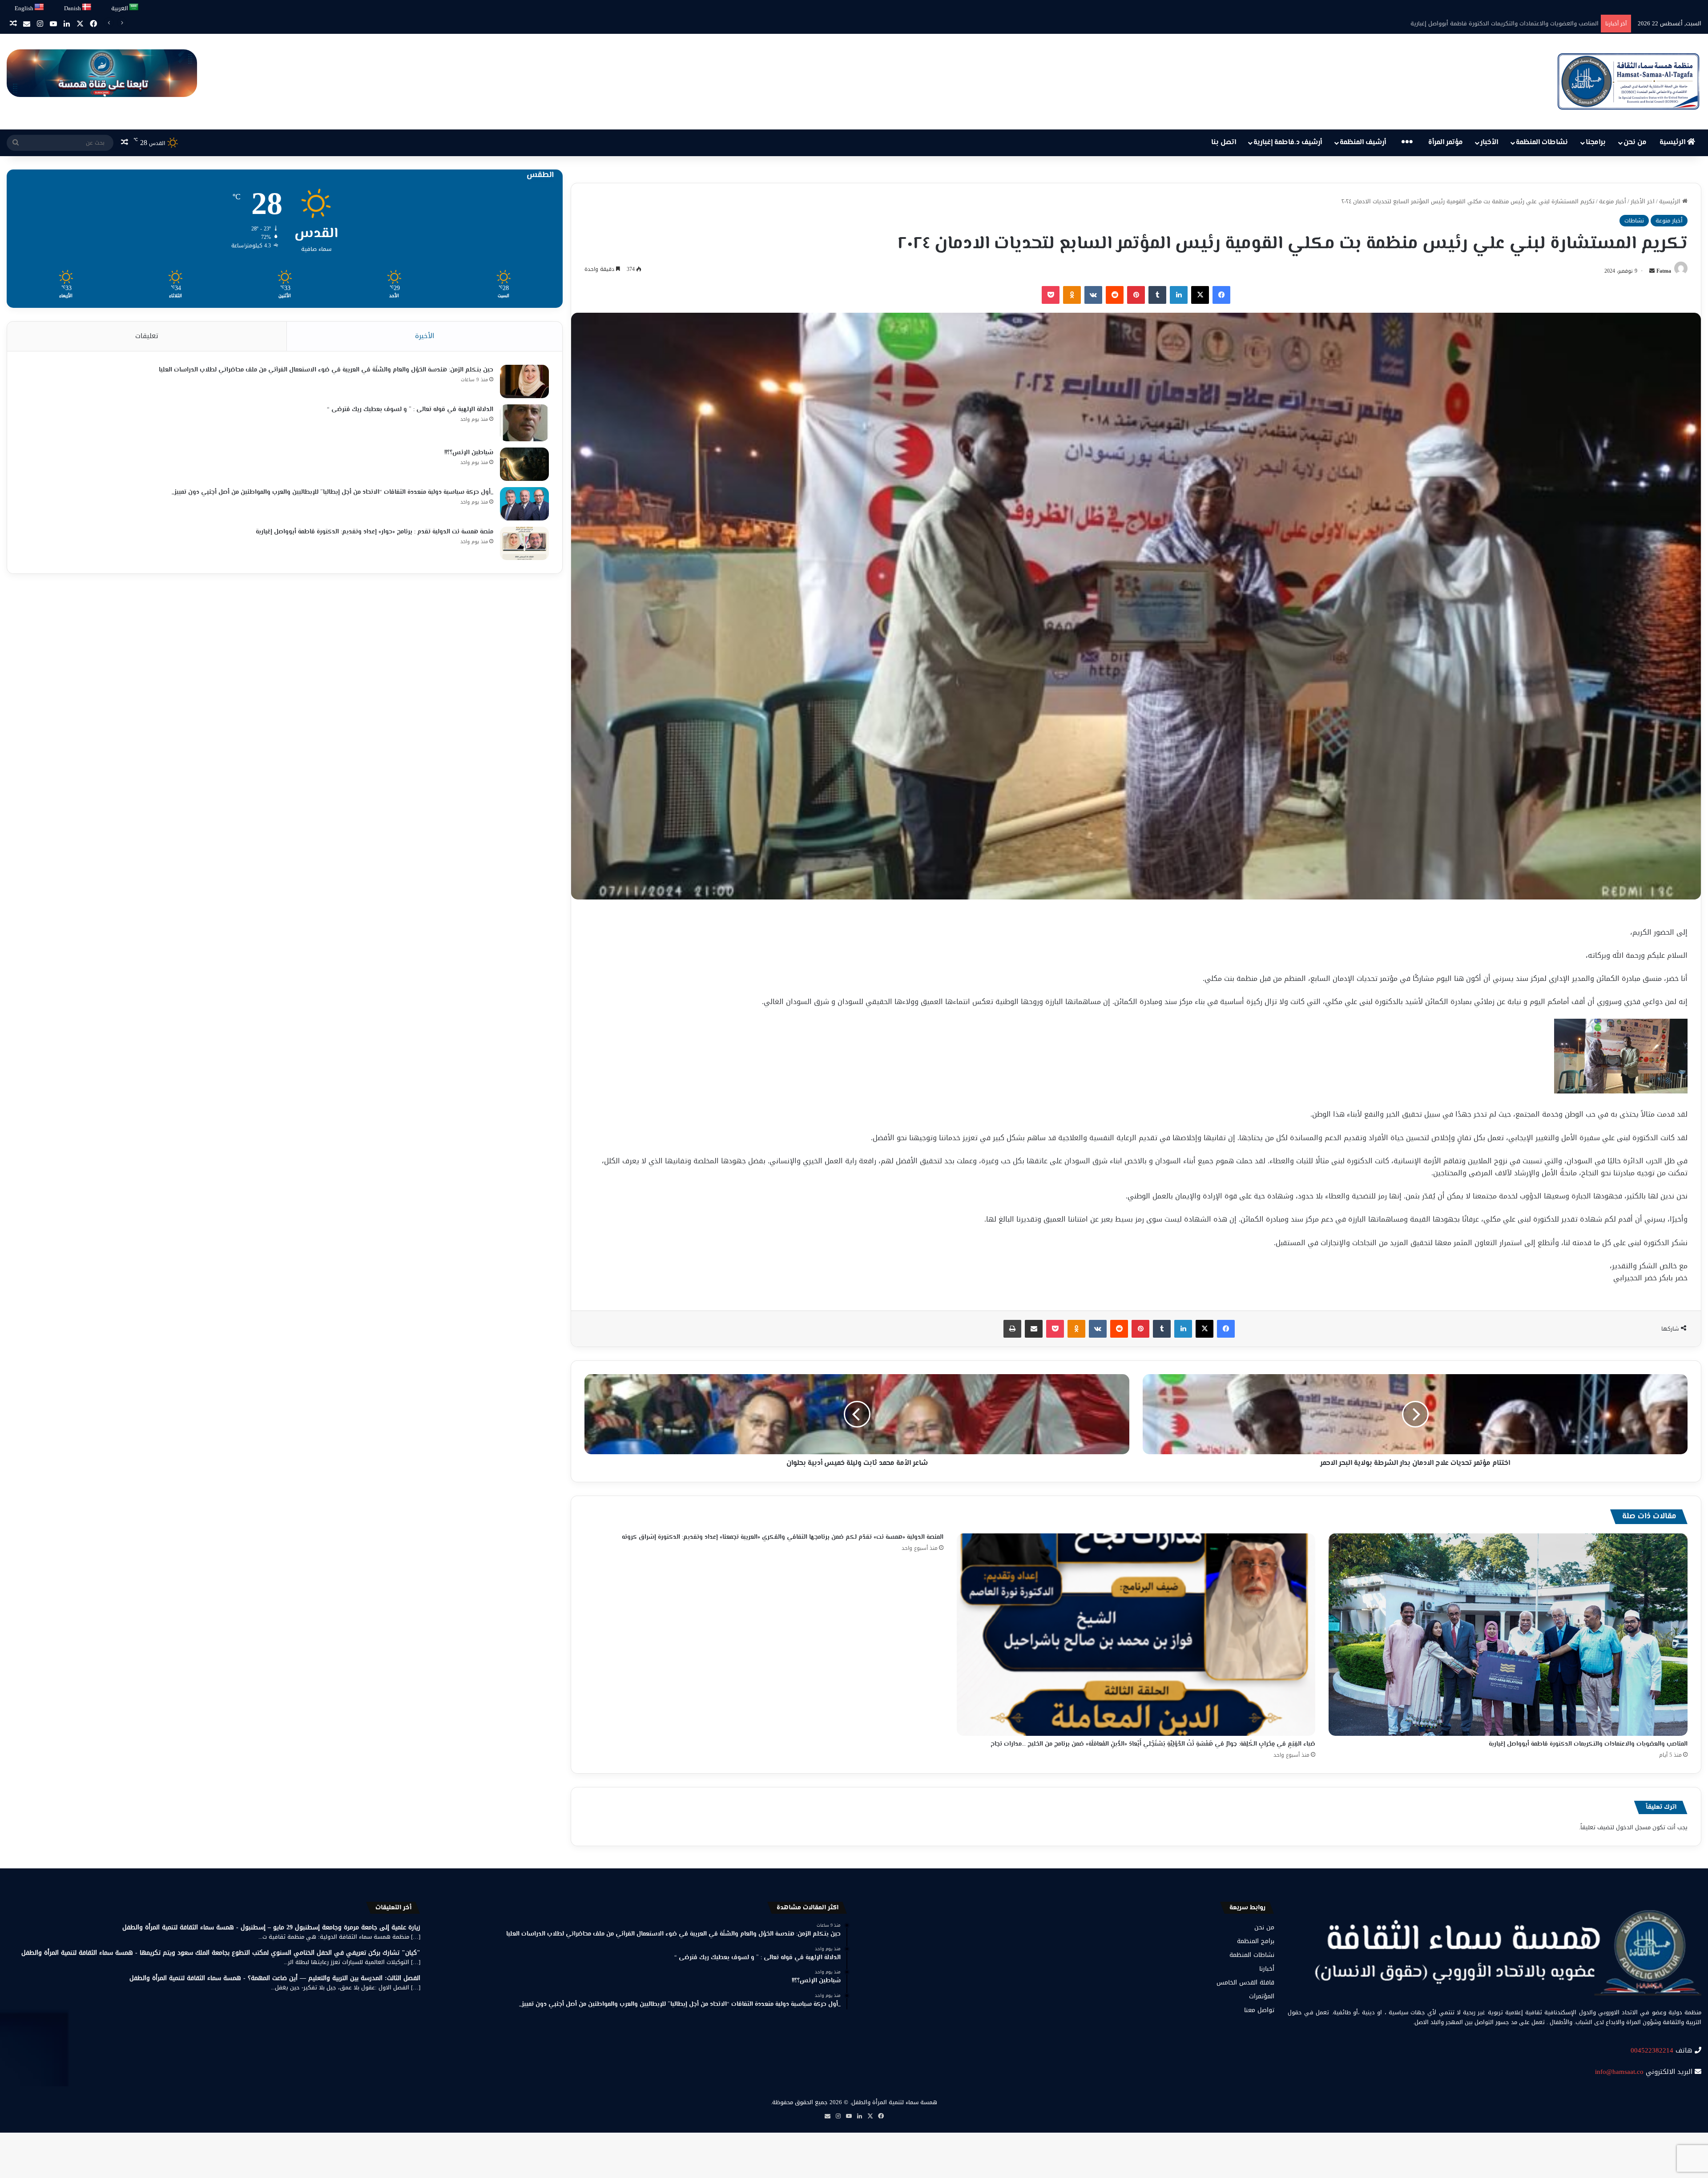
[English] (40, 7)
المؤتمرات (1262, 1996)
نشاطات (1634, 220)
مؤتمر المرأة (1446, 143)
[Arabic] (134, 7)
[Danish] (87, 7)
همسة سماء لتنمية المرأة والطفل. (894, 2102)
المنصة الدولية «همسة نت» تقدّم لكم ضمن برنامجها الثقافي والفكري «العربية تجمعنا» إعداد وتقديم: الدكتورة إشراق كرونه (783, 1537)
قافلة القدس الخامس (1245, 1982)
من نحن (1635, 143)
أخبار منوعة (1613, 201)
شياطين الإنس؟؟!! (469, 453)
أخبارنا (1267, 1969)
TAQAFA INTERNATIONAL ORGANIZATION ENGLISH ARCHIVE (1513, 23)
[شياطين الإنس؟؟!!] (524, 464)
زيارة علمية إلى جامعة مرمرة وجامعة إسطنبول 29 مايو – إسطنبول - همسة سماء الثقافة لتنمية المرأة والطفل (271, 1927)
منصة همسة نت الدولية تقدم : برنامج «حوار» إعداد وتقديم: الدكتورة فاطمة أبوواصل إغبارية (375, 532)
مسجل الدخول (1633, 1827)
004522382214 (1652, 2050)
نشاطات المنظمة (1542, 143)
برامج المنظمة (1256, 1941)
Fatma (1664, 271)
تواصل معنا (1259, 2010)
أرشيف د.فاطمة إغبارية (1288, 143)
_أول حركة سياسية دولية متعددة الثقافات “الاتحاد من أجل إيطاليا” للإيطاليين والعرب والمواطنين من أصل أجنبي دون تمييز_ (332, 492)
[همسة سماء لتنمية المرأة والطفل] (1628, 82)
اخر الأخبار (1643, 201)
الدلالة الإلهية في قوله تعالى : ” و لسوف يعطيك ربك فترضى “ (410, 410)
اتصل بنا (1224, 143)
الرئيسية (1673, 143)
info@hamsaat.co (1619, 2072)
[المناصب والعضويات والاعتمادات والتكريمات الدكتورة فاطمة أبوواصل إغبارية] (1508, 1635)
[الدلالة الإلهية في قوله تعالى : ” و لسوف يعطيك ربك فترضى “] (524, 423)
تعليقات (147, 336)
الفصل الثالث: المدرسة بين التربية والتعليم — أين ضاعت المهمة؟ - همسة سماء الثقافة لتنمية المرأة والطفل (275, 1978)
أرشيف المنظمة (1363, 143)
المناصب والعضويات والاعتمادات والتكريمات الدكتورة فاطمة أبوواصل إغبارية (1588, 1744)
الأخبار (1489, 143)
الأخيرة (425, 336)
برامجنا (1596, 143)
